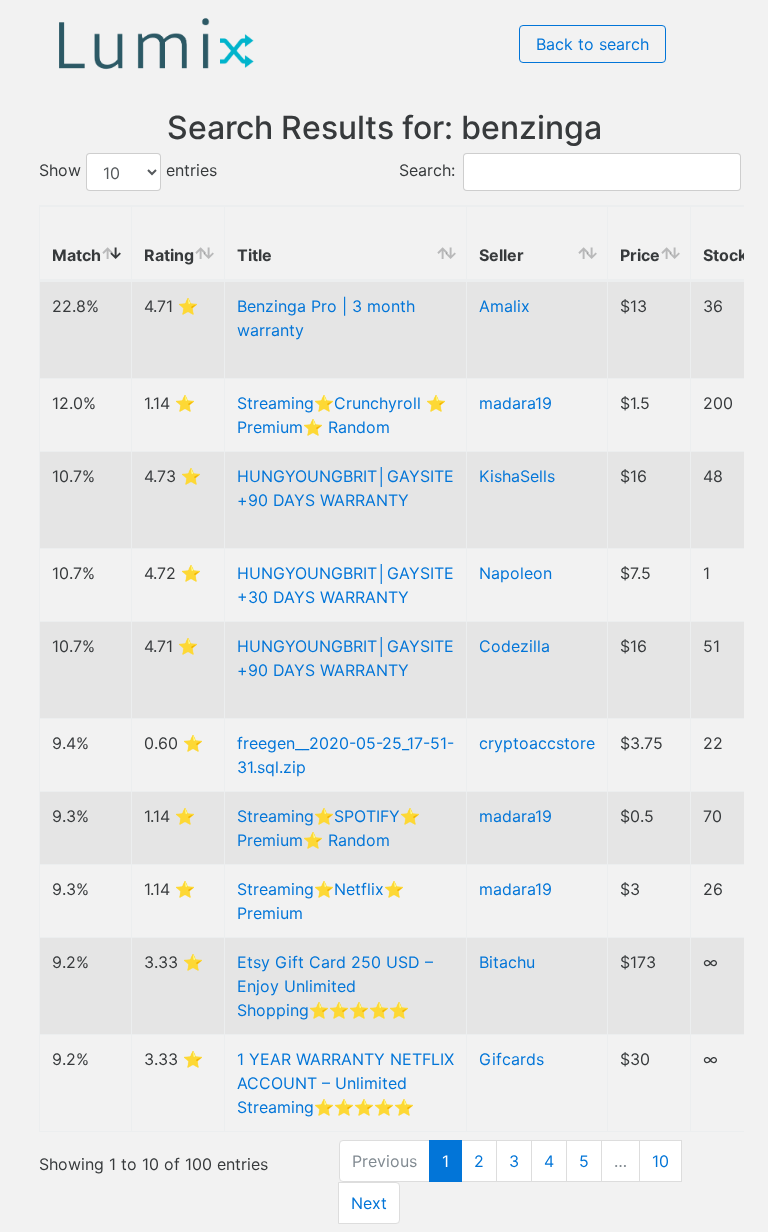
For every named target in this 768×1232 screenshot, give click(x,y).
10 (660, 1161)
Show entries (128, 171)
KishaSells (517, 476)
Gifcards (511, 1059)
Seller (501, 255)
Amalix (504, 306)
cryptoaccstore (537, 743)
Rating (169, 255)
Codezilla (514, 646)
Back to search (592, 44)
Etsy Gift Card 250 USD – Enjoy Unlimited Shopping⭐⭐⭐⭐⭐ (335, 986)
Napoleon (515, 573)
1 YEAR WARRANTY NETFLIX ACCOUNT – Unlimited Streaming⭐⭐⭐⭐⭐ (345, 1083)
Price (640, 255)
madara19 (515, 403)
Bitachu (507, 962)
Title (254, 255)
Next (369, 1203)
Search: (427, 171)
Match (76, 255)
